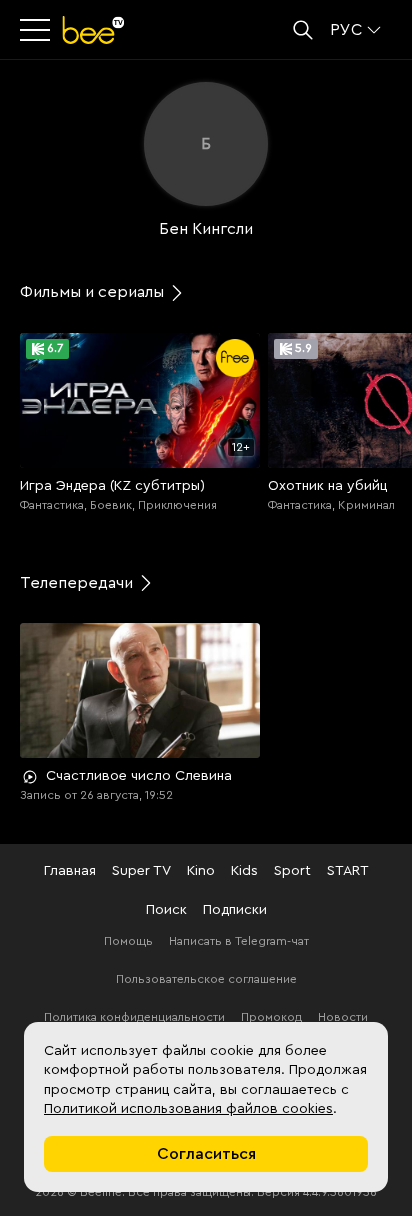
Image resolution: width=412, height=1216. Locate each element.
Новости (343, 1017)
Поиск (166, 910)
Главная (70, 871)
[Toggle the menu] (37, 30)
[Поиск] (303, 30)
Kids (244, 871)
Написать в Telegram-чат (239, 941)
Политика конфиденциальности (134, 1017)
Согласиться (206, 1154)
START (348, 871)
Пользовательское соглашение (206, 979)
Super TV (141, 871)
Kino (201, 871)
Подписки (235, 910)
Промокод (271, 1017)
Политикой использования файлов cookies (188, 1109)
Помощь (128, 941)
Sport (292, 871)
